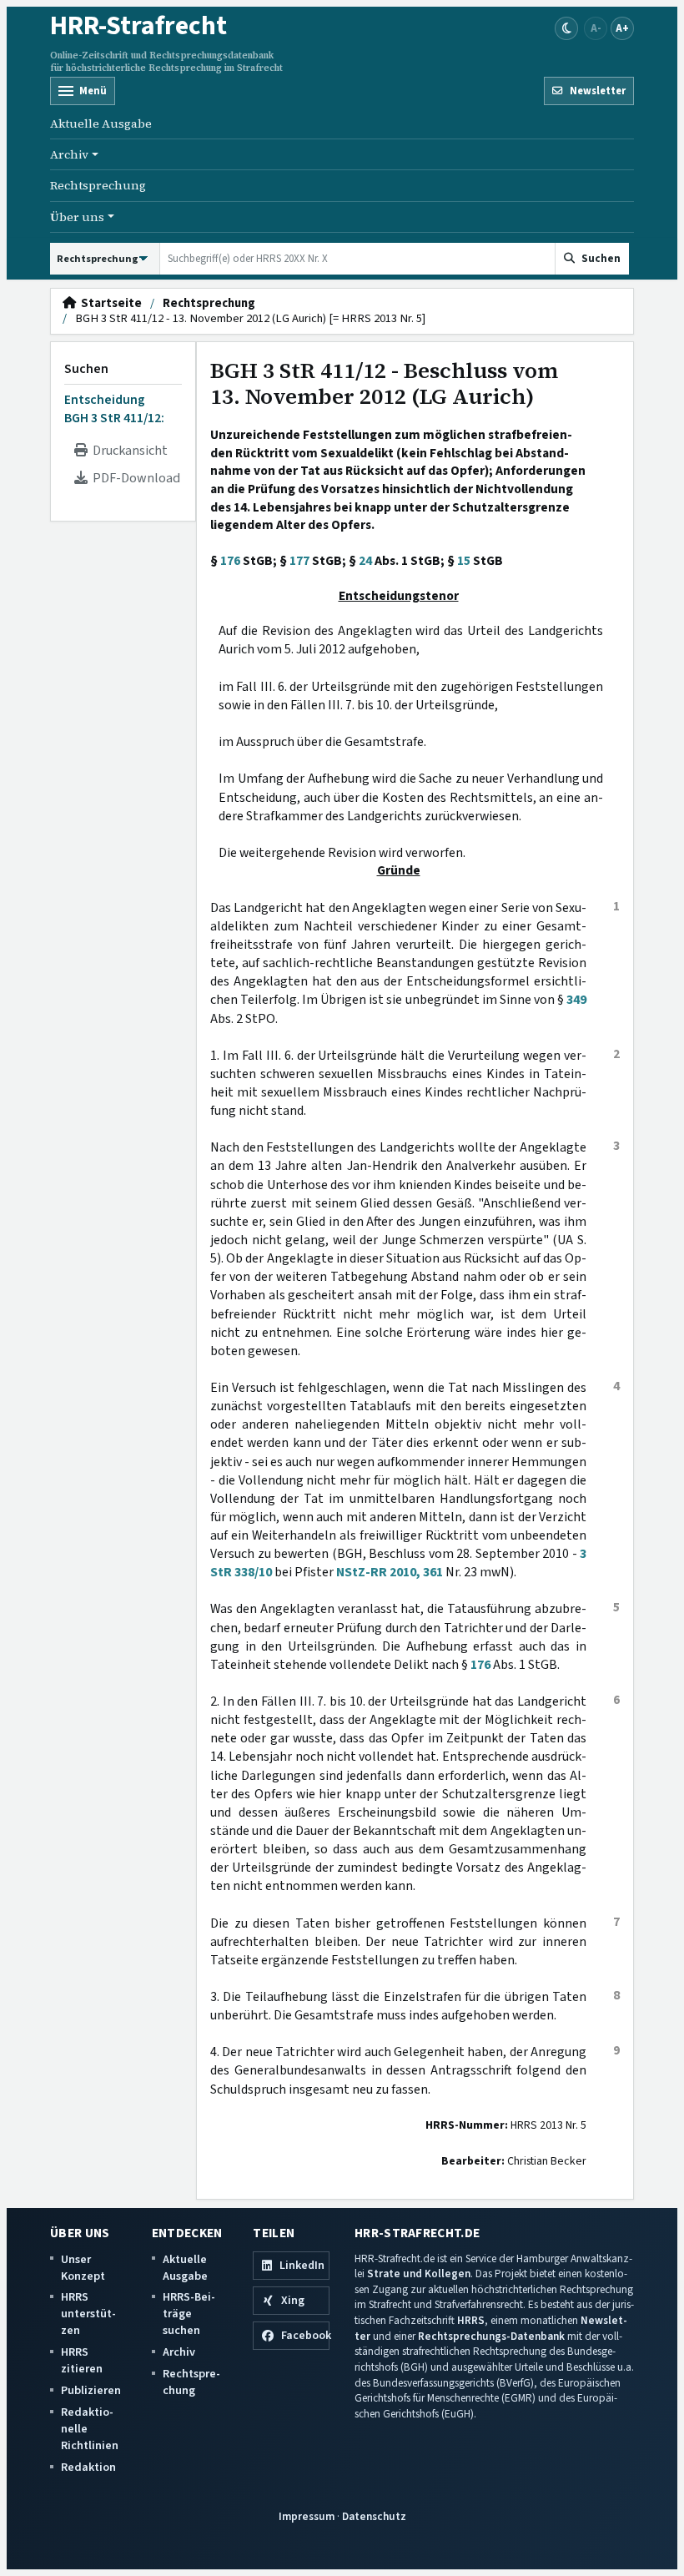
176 (230, 561)
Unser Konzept (83, 2268)
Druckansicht (128, 451)
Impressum (307, 2516)
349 (576, 1000)
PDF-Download (134, 478)
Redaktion (88, 2467)
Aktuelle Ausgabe (101, 124)
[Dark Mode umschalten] (566, 28)
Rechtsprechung (98, 185)
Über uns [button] (77, 217)
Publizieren (91, 2390)
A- (596, 28)
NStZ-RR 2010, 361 (390, 1572)
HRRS (471, 2320)
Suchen (86, 369)
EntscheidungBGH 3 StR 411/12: (114, 409)
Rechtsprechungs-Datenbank (491, 2336)
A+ (622, 28)
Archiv (179, 2352)
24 (365, 561)
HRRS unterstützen (88, 2314)
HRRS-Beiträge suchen (189, 2314)
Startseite (109, 304)
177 (299, 561)
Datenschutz (374, 2516)
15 (464, 561)
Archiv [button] (69, 154)
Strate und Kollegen (419, 2274)
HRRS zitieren (82, 2360)
